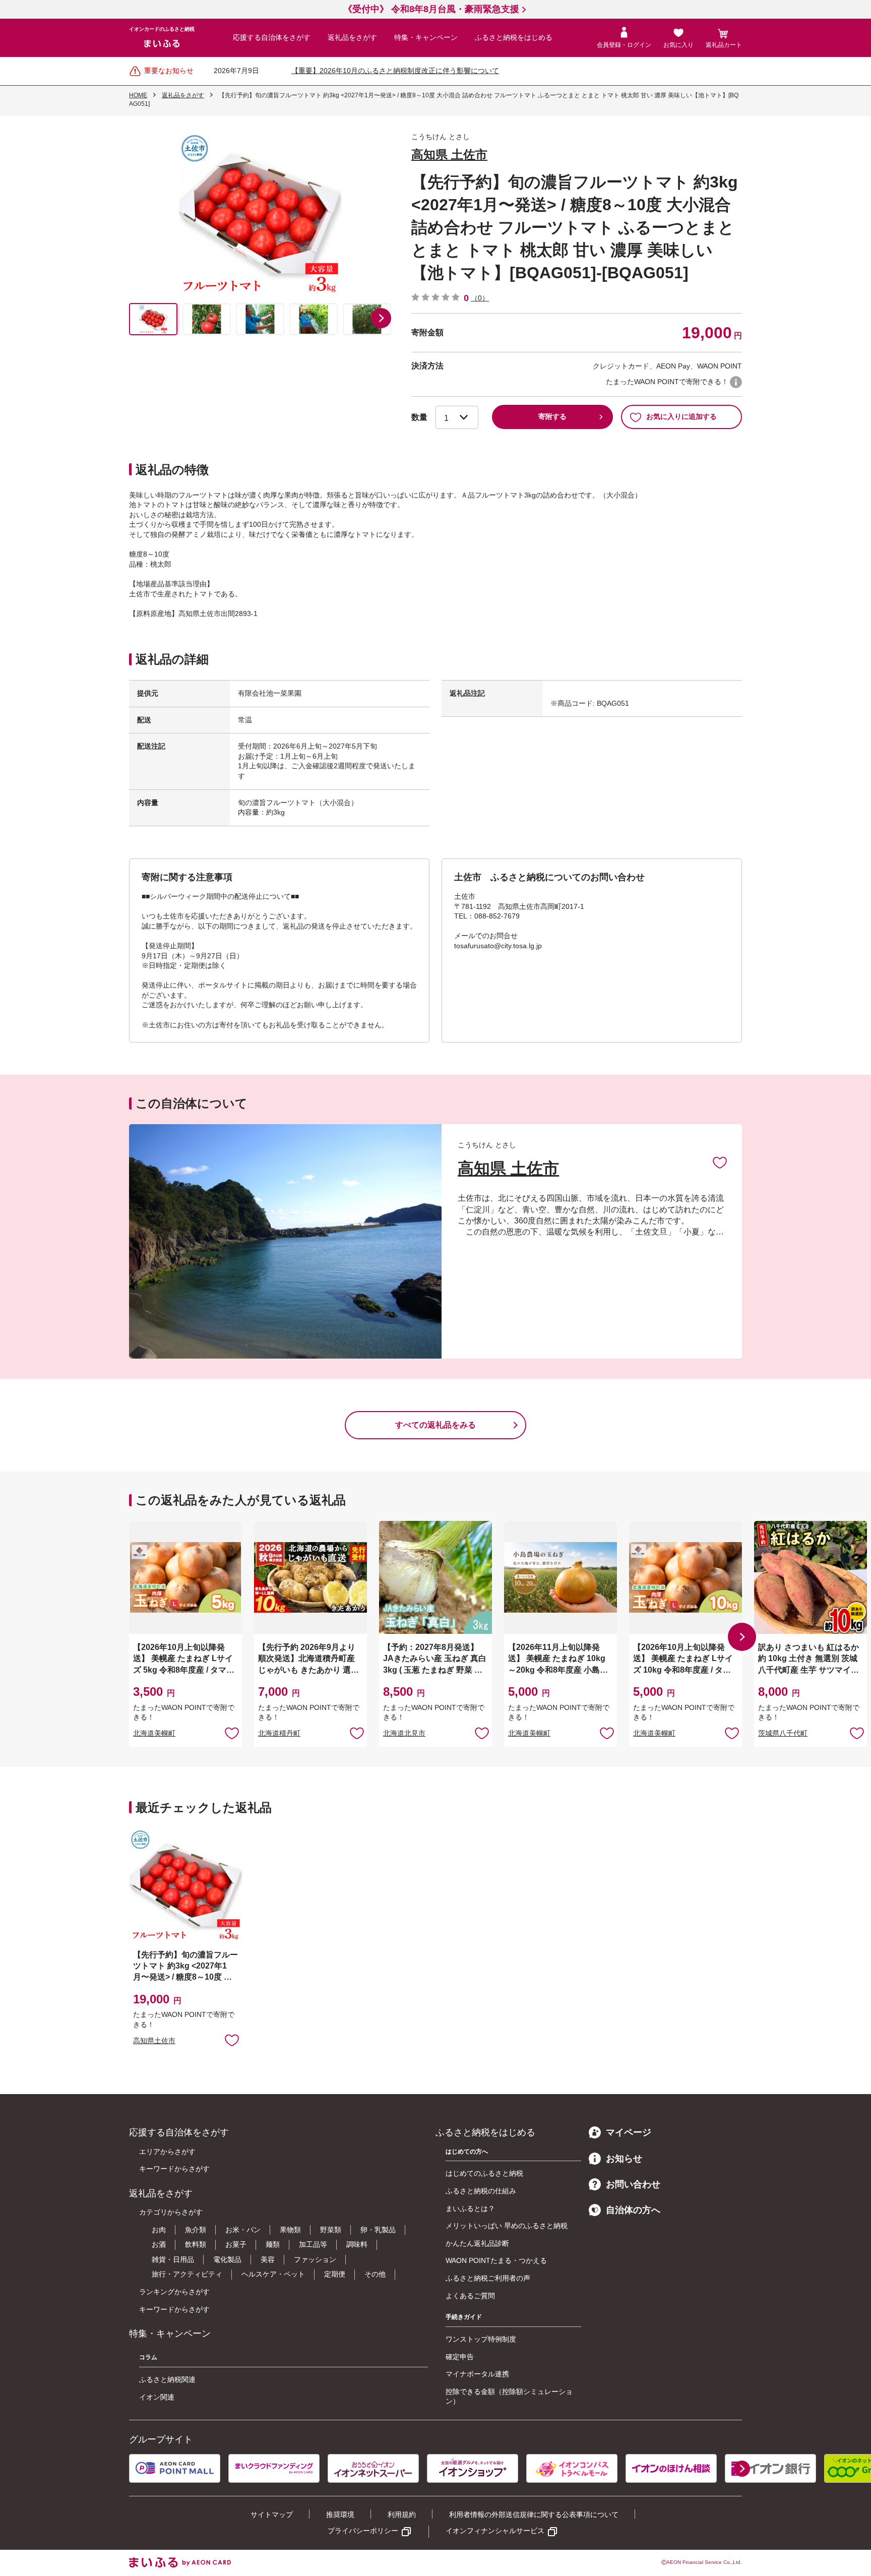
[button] (381, 318)
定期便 (335, 2274)
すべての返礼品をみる (435, 1425)
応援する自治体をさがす (272, 37)
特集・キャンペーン (426, 37)
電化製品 (227, 2259)
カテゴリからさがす (171, 2212)
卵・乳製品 (378, 2230)
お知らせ (624, 2159)
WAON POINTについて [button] (736, 382)
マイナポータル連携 (477, 2374)
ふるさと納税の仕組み (481, 2191)
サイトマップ (272, 2514)
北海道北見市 (404, 1733)
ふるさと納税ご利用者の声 (488, 2278)
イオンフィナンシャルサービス (495, 2531)
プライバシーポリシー (363, 2531)
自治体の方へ (633, 2210)
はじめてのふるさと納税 (484, 2173)
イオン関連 (157, 2397)
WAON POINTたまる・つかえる (496, 2260)
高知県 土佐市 (449, 155)
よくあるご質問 (470, 2296)
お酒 (159, 2244)
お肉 (159, 2230)
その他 (375, 2274)
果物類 (290, 2230)
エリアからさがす (167, 2152)
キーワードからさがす (174, 2169)
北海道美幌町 (154, 1733)
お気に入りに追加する (681, 416)
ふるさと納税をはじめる (514, 37)
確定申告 (460, 2357)
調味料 (357, 2244)
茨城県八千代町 (783, 1733)
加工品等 (313, 2244)
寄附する (552, 416)
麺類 (273, 2244)
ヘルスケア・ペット (273, 2274)
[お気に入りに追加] (720, 1162)
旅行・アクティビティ (187, 2274)
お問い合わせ (633, 2184)
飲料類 (196, 2244)
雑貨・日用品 (173, 2259)
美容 (268, 2259)
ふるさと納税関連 (167, 2379)
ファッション (315, 2259)
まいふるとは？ (470, 2209)
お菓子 (236, 2244)
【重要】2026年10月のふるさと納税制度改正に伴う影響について (395, 71)
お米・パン (243, 2230)
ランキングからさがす (174, 2292)
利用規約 (402, 2514)
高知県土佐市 (154, 2041)
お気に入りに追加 (720, 1162)
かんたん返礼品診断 (477, 2243)
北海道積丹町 (279, 1733)
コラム (148, 2357)
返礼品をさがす (352, 37)
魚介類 (196, 2230)
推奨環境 (340, 2514)
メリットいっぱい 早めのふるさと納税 (507, 2226)
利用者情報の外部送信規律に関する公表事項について (534, 2514)
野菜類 (331, 2230)
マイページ (629, 2132)
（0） (480, 298)
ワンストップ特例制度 (481, 2339)
